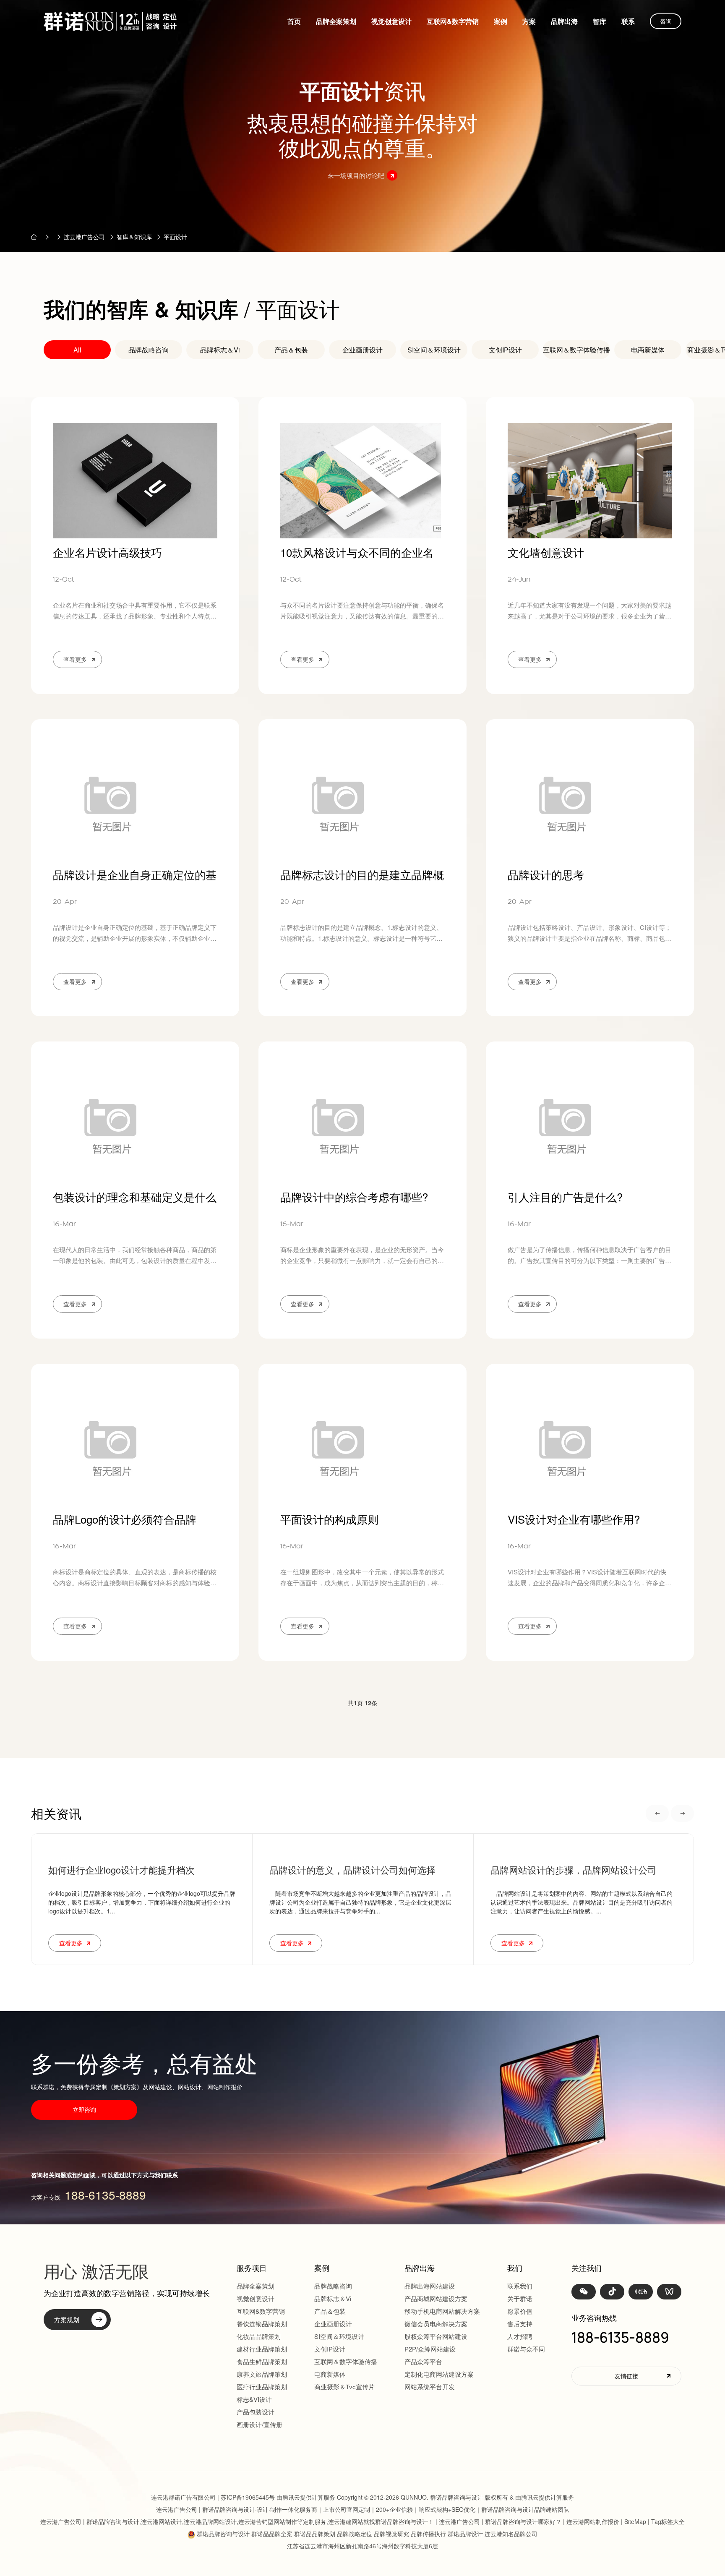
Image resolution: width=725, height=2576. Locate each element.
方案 (529, 21)
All (77, 350)
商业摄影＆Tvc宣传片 (344, 2387)
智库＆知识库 (134, 237)
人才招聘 (520, 2336)
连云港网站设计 (162, 2521)
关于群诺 (520, 2298)
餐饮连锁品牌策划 (262, 2324)
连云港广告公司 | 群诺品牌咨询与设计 (206, 2509)
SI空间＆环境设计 (434, 350)
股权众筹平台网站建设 (436, 2336)
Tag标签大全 (668, 2521)
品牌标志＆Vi (220, 350)
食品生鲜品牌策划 (262, 2361)
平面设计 (175, 237)
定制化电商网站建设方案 (439, 2374)
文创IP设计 (505, 350)
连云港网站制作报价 (593, 2521)
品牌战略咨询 (149, 350)
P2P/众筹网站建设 (430, 2349)
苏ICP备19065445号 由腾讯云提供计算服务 (278, 2497)
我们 (515, 2268)
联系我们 (520, 2286)
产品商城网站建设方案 (436, 2298)
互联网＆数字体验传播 (576, 350)
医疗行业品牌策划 (262, 2387)
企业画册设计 (362, 350)
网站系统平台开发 (430, 2387)
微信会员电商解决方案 (436, 2324)
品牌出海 (564, 21)
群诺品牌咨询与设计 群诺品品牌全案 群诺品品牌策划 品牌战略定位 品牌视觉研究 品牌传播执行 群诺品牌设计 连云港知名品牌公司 (367, 2534)
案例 (501, 21)
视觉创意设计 (391, 21)
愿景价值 (520, 2311)
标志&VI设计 (254, 2399)
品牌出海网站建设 (430, 2286)
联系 (628, 21)
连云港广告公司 (84, 237)
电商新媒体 (648, 350)
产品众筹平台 (423, 2361)
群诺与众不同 (526, 2349)
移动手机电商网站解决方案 (442, 2311)
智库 (600, 21)
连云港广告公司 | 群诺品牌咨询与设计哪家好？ (500, 2521)
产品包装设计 (256, 2412)
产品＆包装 (291, 350)
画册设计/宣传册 (259, 2424)
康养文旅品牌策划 (262, 2374)
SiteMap (635, 2521)
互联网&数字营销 (453, 21)
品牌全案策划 (336, 21)
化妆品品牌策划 (259, 2336)
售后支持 (520, 2324)
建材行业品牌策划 (262, 2349)
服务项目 (252, 2268)
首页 (294, 21)
